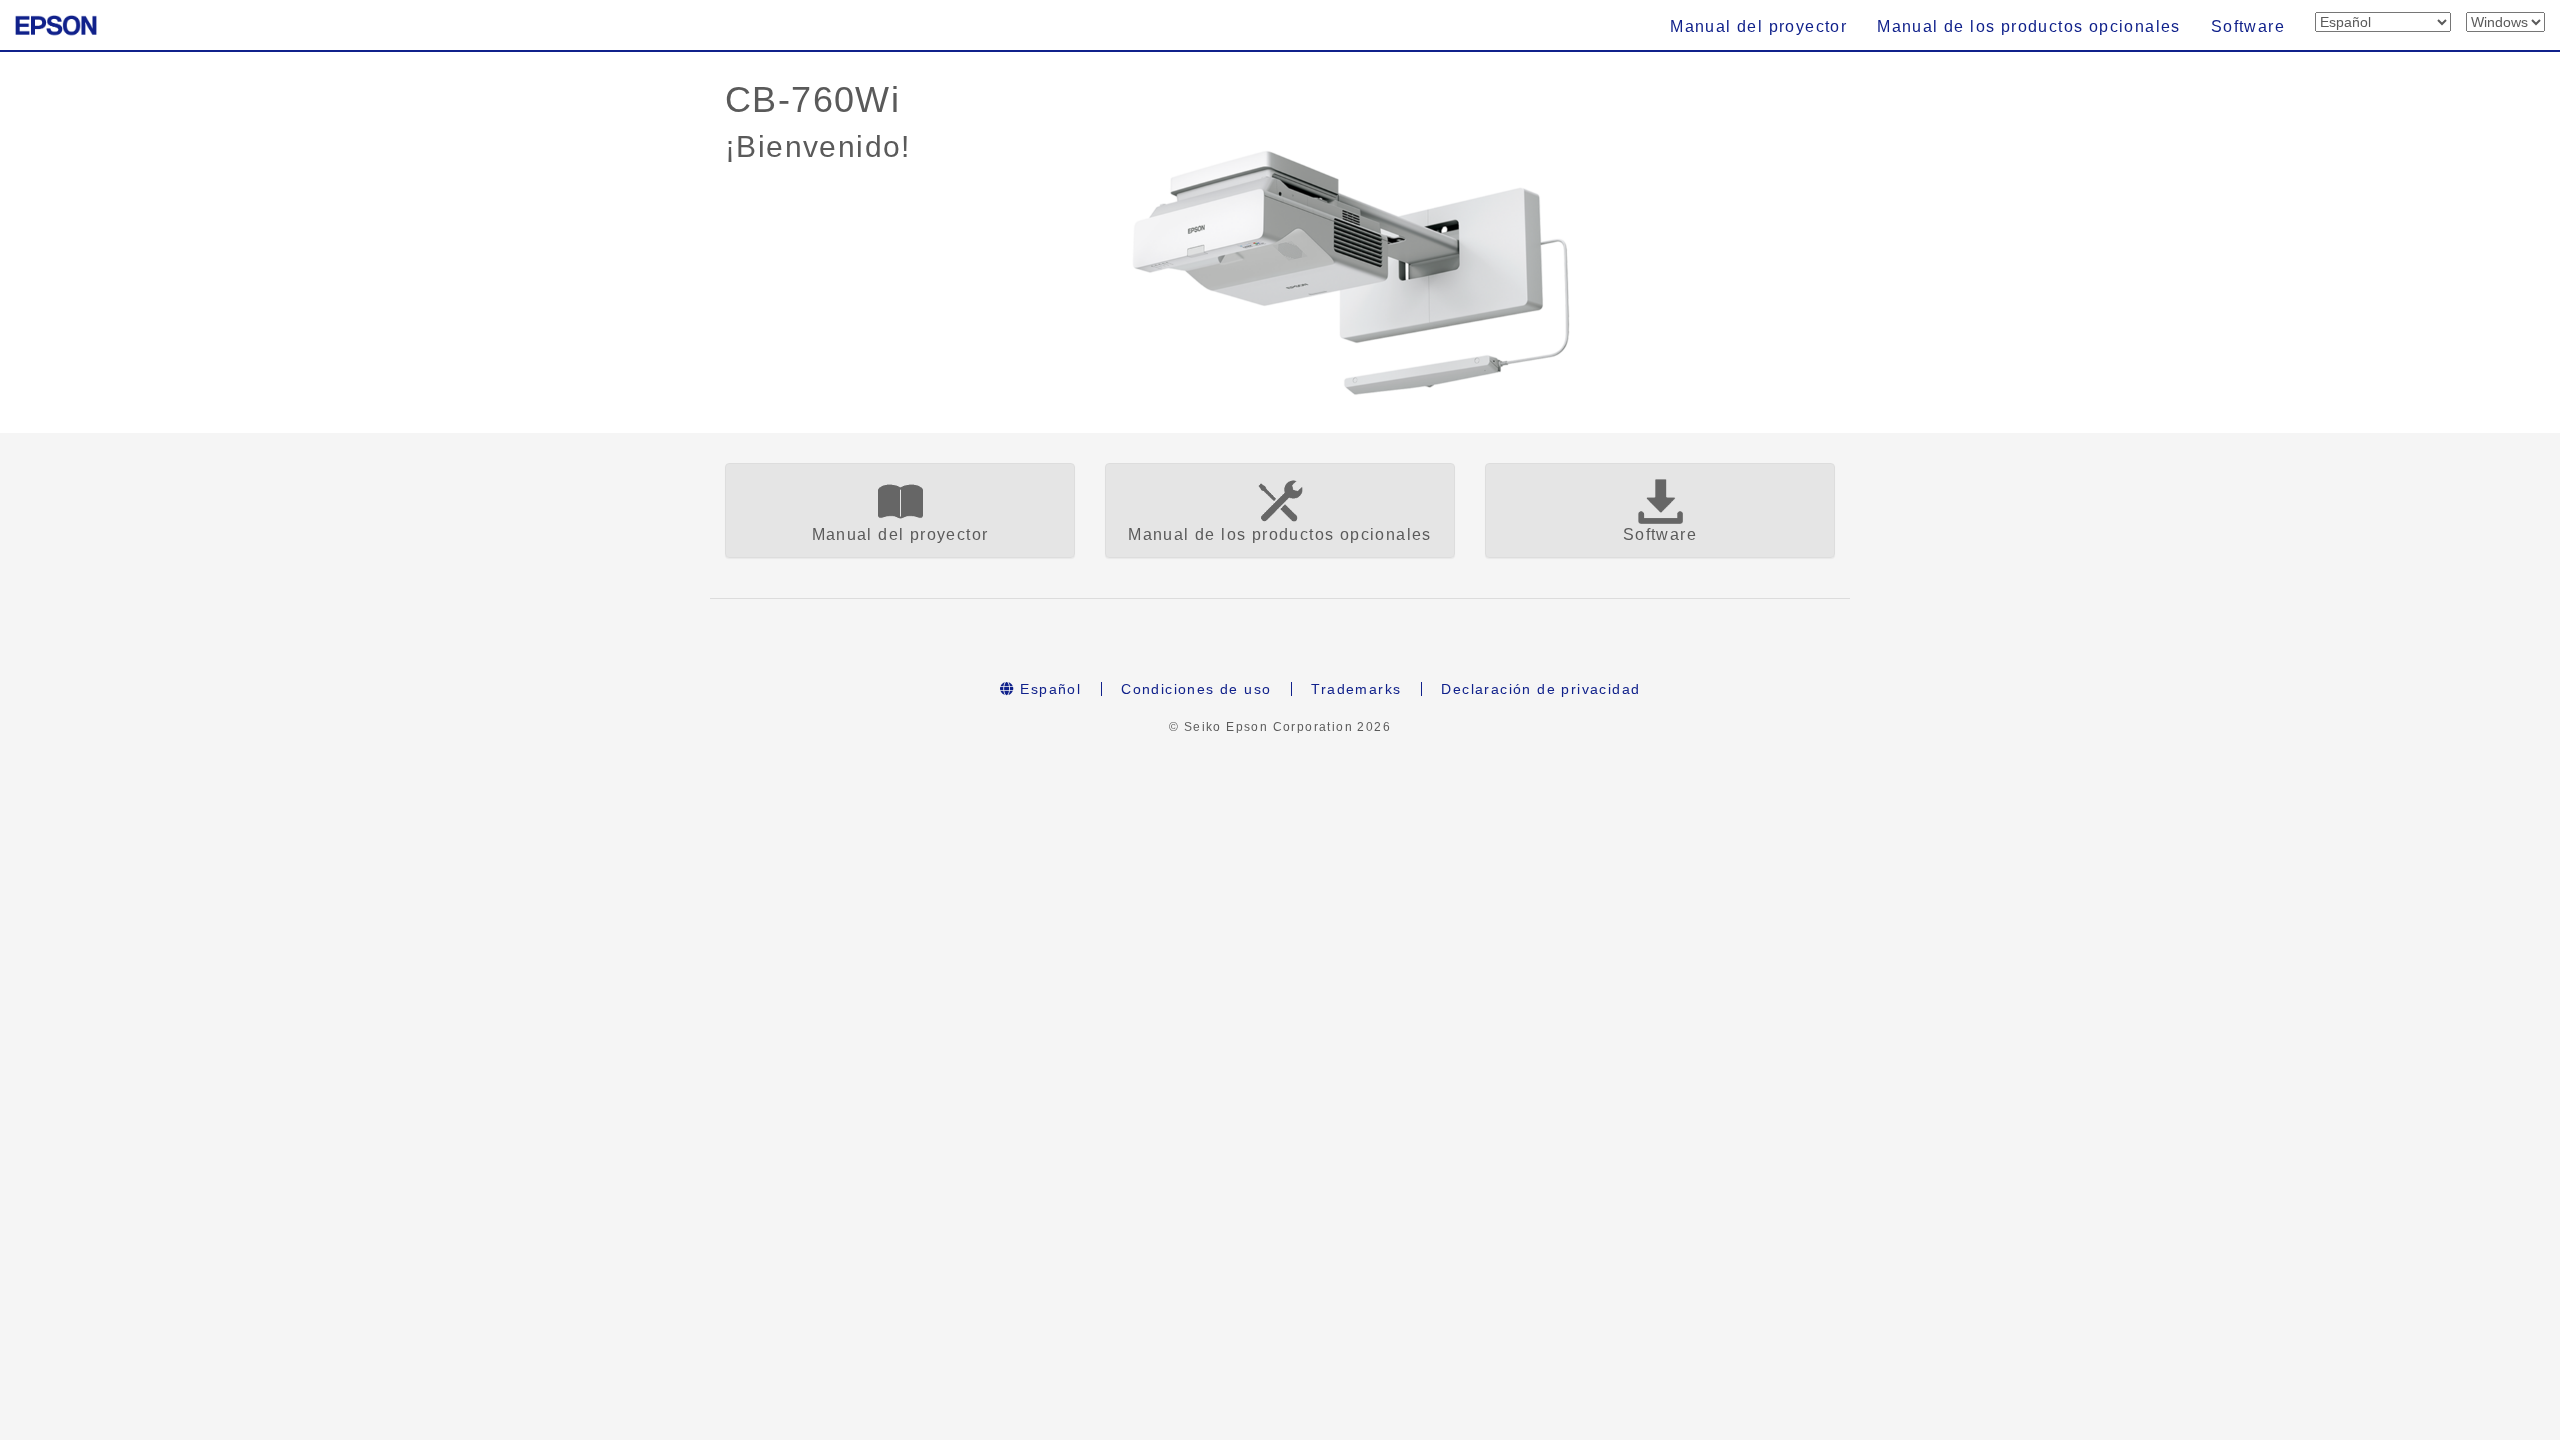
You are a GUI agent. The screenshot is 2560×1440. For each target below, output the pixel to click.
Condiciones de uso (1196, 689)
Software (2248, 26)
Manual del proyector (1758, 26)
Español (1048, 689)
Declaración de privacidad (1540, 689)
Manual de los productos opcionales (2029, 26)
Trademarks (1356, 689)
